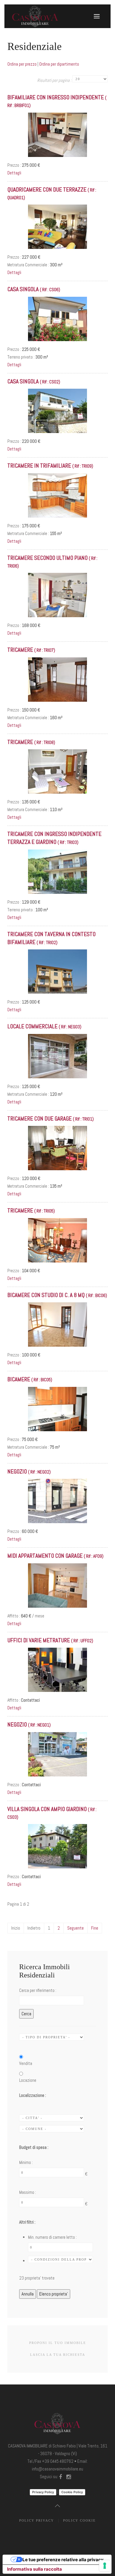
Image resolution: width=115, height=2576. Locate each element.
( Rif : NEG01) (29, 1725)
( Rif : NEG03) (44, 1027)
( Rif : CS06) (34, 290)
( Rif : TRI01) (51, 1119)
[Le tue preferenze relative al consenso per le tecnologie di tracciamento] (105, 2566)
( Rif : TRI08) (31, 742)
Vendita (26, 2063)
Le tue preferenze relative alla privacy (63, 2560)
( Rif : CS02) (34, 382)
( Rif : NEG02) (29, 1472)
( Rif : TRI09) (50, 466)
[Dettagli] (57, 134)
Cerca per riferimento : (38, 1990)
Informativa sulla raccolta (34, 2569)
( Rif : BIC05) (30, 1380)
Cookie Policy (72, 2492)
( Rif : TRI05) (31, 1211)
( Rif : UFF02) (50, 1641)
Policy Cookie (79, 2520)
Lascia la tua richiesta (58, 2355)
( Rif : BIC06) (57, 1295)
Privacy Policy (43, 2492)
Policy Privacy (37, 2520)
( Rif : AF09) (55, 1556)
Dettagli (14, 173)
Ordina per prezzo (22, 64)
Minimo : (26, 2162)
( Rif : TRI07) (31, 650)
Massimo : (28, 2192)
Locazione (28, 2080)
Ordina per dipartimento (59, 64)
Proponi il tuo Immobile (58, 2343)
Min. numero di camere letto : (52, 2237)
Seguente (75, 1928)
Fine (95, 1928)
